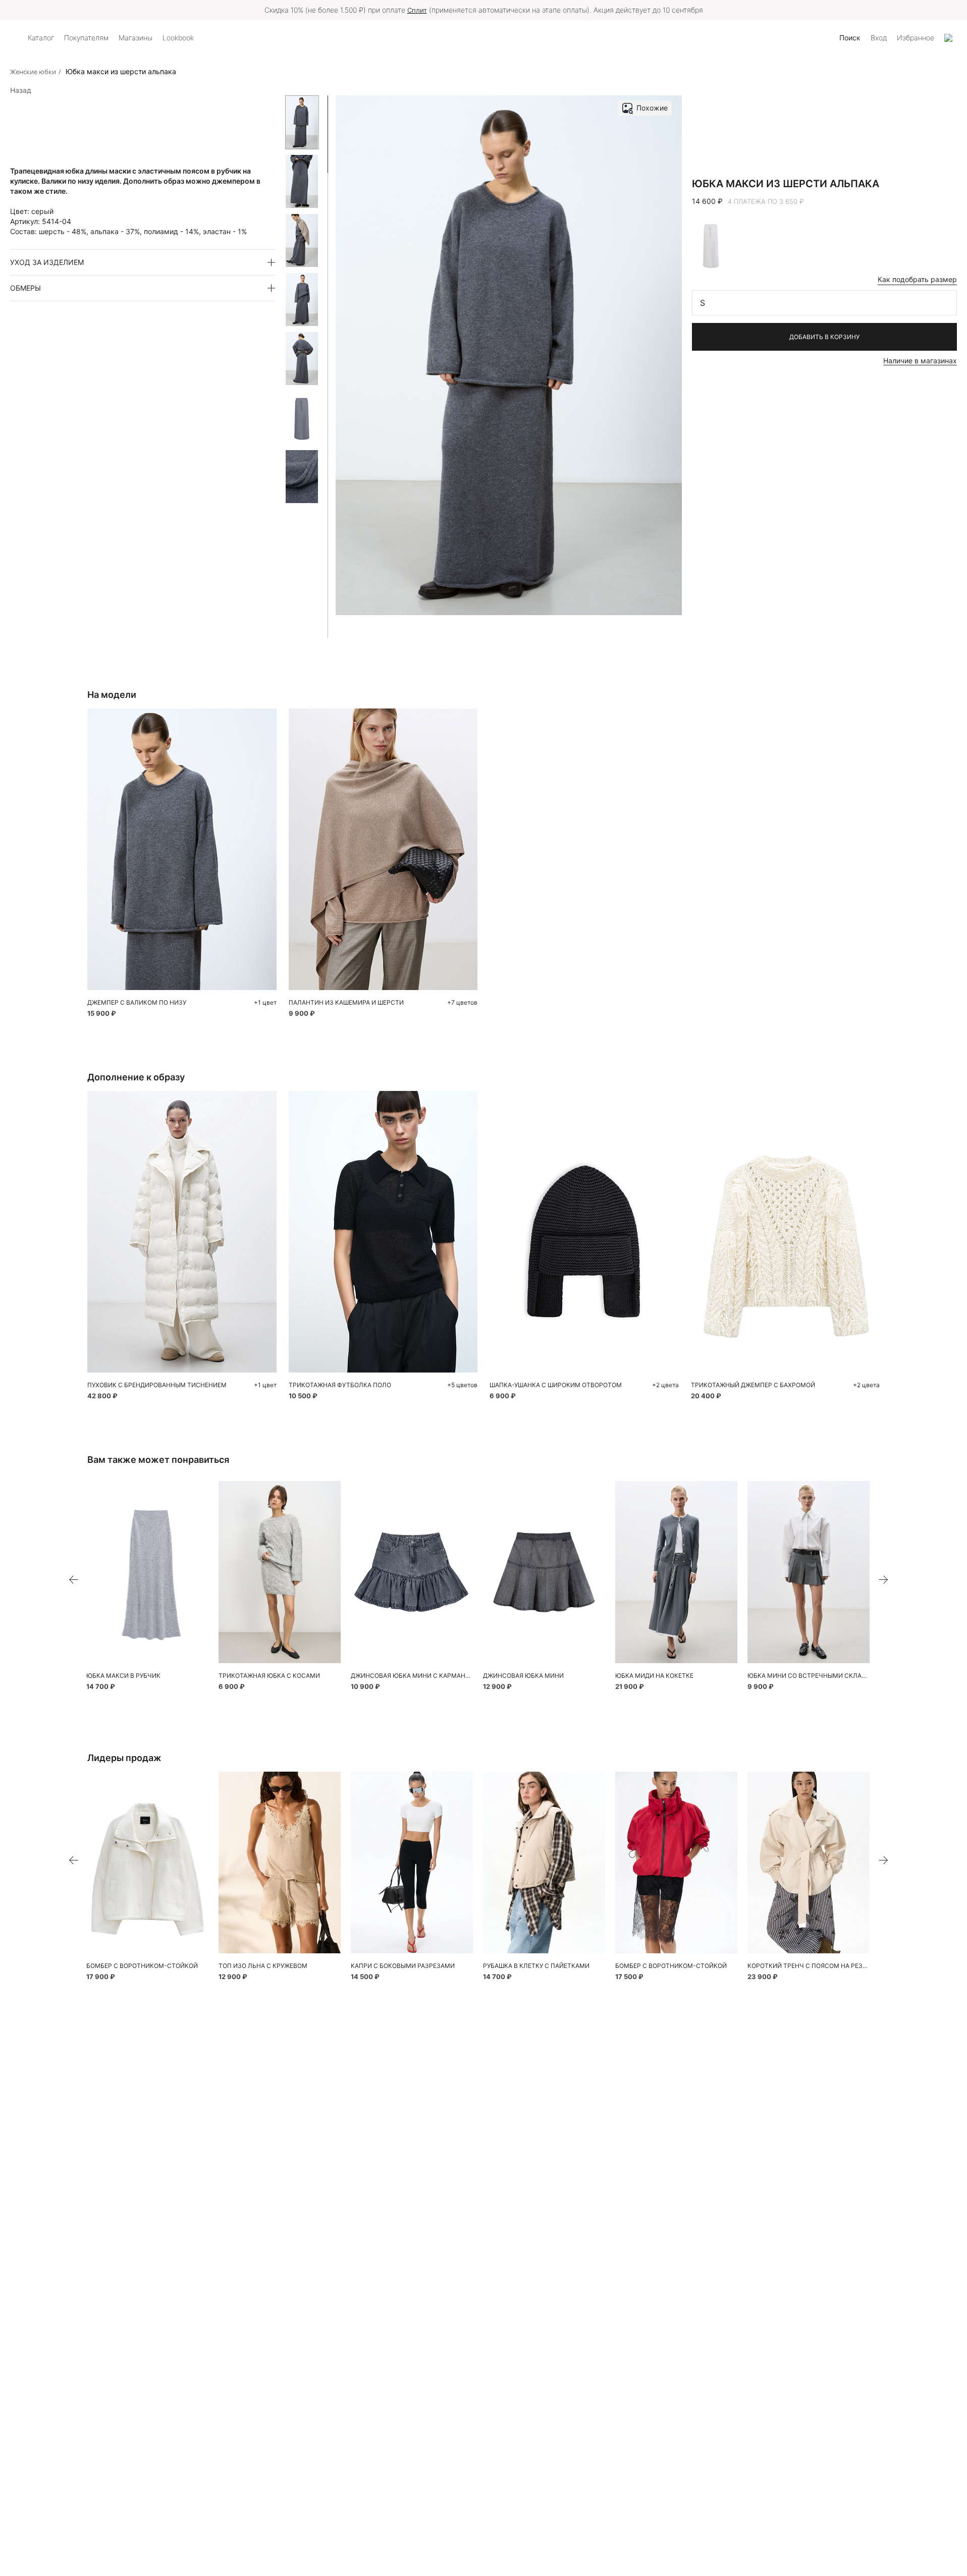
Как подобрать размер (917, 279)
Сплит (417, 10)
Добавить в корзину (824, 337)
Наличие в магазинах (920, 361)
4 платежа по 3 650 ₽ (766, 201)
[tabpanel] (147, 1572)
